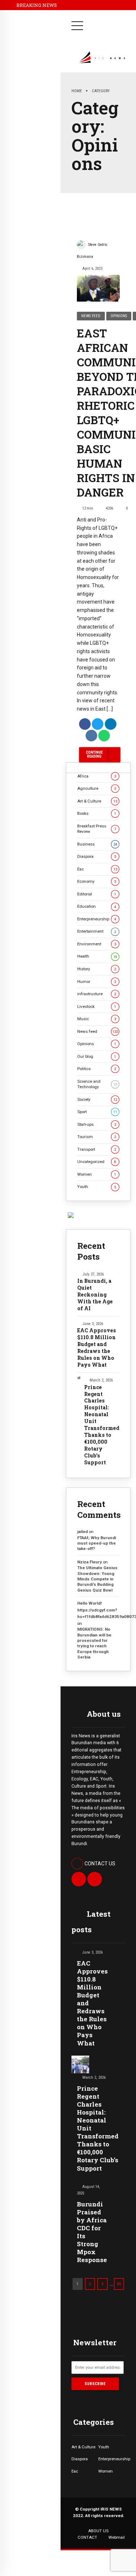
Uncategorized (97, 1162)
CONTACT (87, 2537)
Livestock (97, 1006)
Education (97, 906)
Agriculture (97, 788)
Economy (97, 881)
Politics (97, 1069)
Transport (97, 1149)
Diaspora (97, 856)
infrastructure (97, 994)
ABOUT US (98, 2531)
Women (97, 1174)
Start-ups (97, 1124)
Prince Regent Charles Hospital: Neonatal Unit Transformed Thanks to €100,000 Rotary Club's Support (102, 1425)
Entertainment (97, 931)
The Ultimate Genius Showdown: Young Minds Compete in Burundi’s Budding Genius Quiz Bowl (97, 1579)
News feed (91, 316)
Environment (97, 944)
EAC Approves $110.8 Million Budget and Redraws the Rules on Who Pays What (97, 1348)
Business (97, 844)
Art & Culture (97, 801)
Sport (97, 1112)
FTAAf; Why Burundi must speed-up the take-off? (97, 1543)
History (97, 969)
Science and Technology (97, 1084)
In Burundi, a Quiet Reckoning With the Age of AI (95, 1295)
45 (119, 2284)
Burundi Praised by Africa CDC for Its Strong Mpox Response (92, 2232)
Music (97, 1019)
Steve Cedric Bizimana (92, 251)
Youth (97, 1187)
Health (97, 956)
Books (97, 813)
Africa (97, 776)
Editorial (97, 894)
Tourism (97, 1137)
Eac (97, 869)
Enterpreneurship (97, 919)
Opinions (119, 316)
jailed (83, 1532)
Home (77, 91)
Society (97, 1099)
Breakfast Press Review (97, 829)
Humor (97, 982)
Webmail (117, 2537)
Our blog (97, 1056)
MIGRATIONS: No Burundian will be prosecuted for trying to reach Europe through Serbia (94, 1643)
